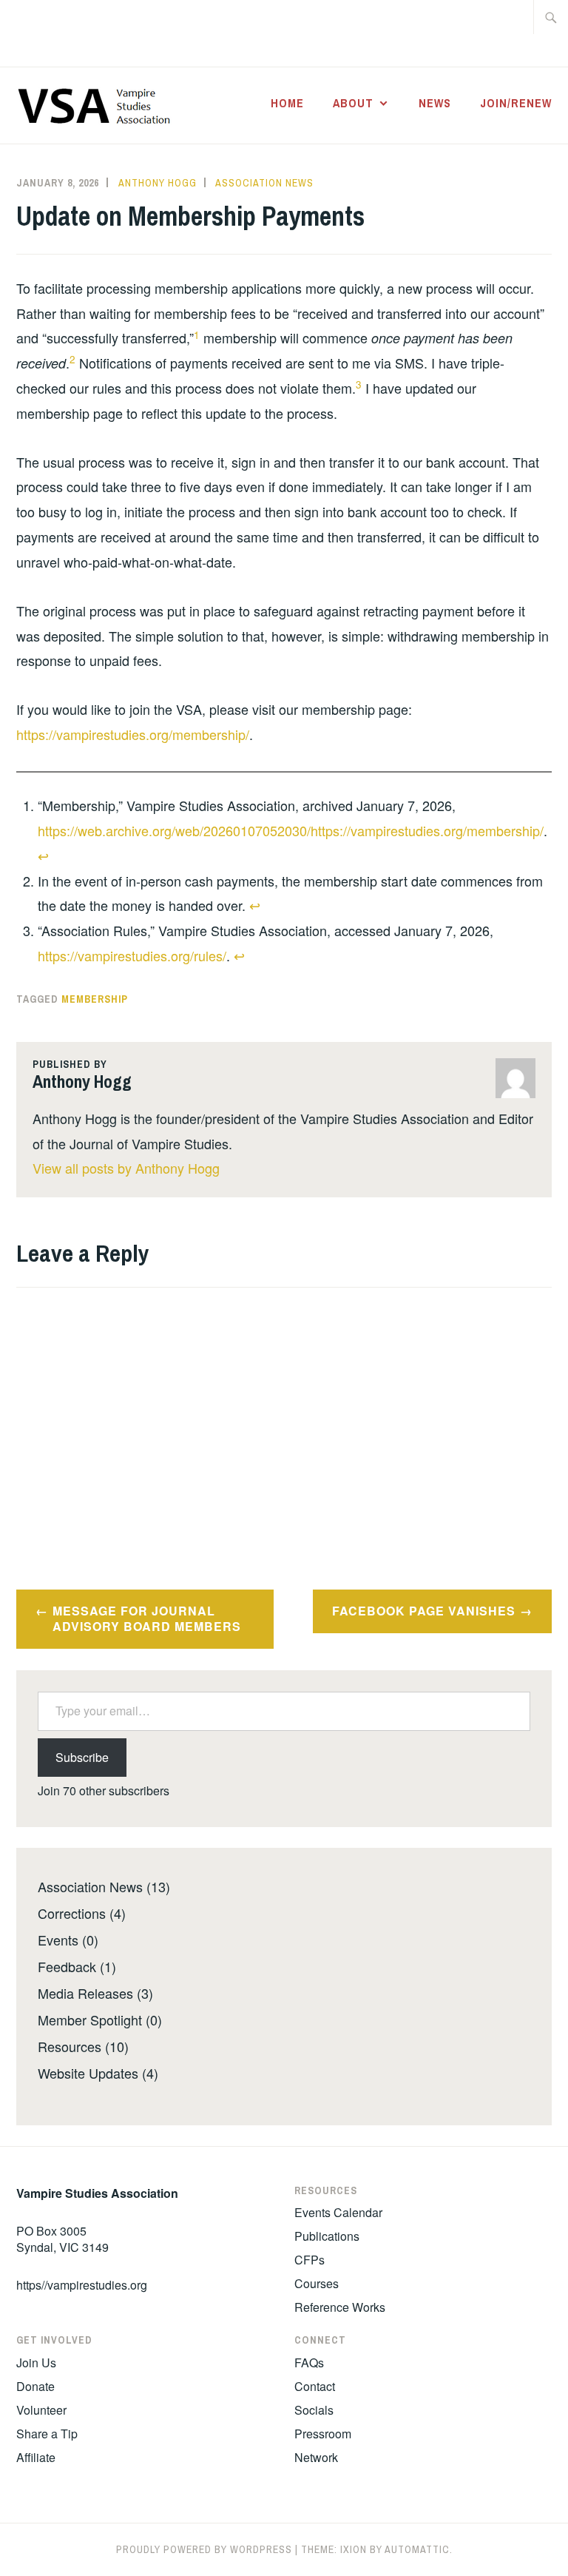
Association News (264, 183)
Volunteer (41, 2410)
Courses (317, 2283)
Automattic (417, 2549)
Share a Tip (47, 2434)
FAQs (309, 2363)
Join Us (36, 2363)
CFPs (310, 2260)
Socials (314, 2410)
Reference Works (340, 2307)
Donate (35, 2386)
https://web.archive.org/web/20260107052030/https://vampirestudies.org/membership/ (291, 830)
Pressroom (323, 2434)
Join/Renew (516, 103)
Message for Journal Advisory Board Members (147, 1618)
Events (58, 1940)
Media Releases (85, 1993)
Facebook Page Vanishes (424, 1611)
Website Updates (88, 2073)
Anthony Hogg (158, 183)
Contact (315, 2386)
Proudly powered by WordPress (204, 2549)
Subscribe (82, 1757)
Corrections (72, 1913)
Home (287, 103)
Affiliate (36, 2457)
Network (316, 2457)
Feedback (67, 1966)
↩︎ (43, 855)
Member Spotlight (90, 2020)
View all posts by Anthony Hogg (126, 1168)
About (353, 103)
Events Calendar (338, 2212)
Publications (327, 2236)
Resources (70, 2046)
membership (95, 999)
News (435, 103)
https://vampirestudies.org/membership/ (133, 734)
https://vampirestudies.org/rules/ (132, 955)
